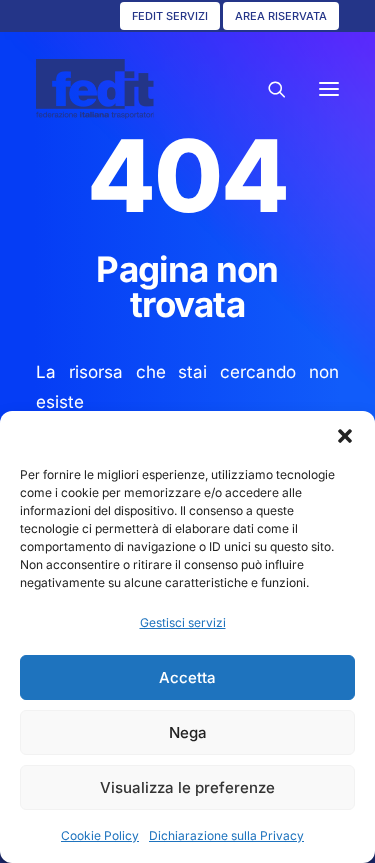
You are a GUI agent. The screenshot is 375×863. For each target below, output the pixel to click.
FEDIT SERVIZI (170, 16)
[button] (345, 436)
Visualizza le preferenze (187, 787)
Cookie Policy (100, 835)
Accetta (187, 677)
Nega (188, 732)
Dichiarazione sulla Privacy (226, 835)
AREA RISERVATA (281, 16)
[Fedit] (95, 89)
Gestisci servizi (183, 622)
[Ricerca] (268, 89)
